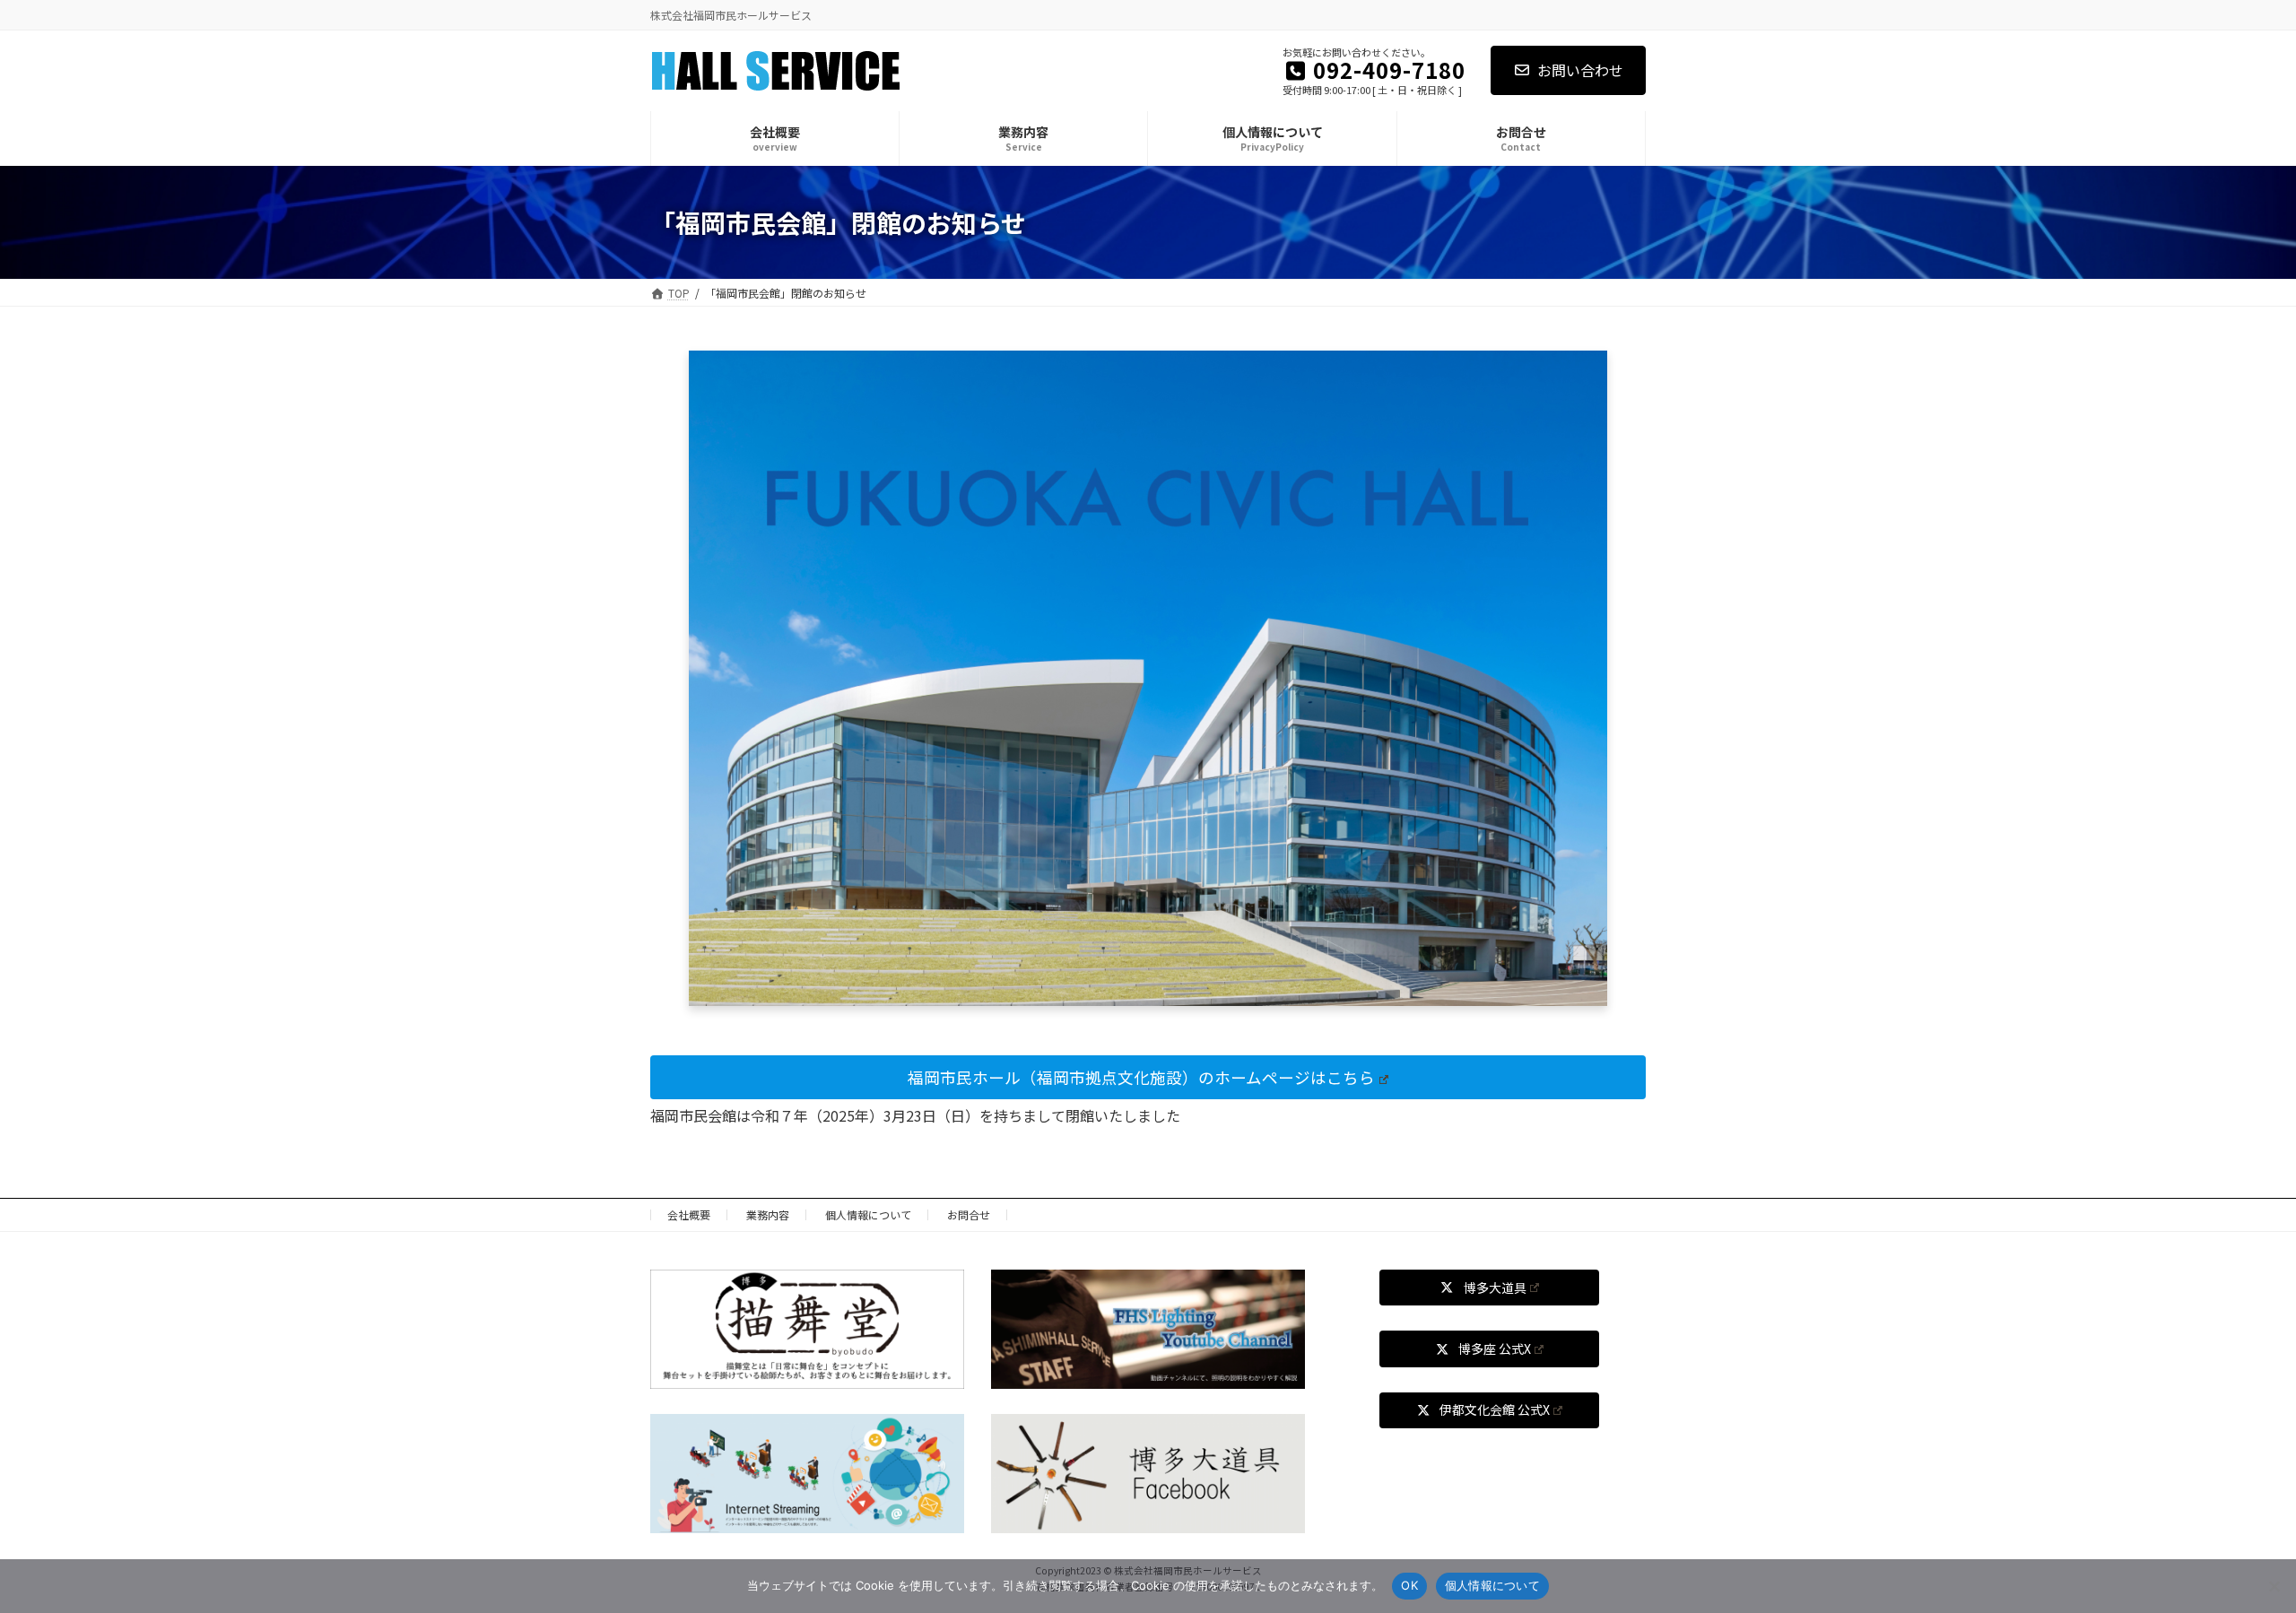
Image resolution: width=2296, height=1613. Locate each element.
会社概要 (689, 1214)
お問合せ (969, 1214)
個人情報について (868, 1214)
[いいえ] (2274, 1586)
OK (1409, 1585)
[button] (1148, 1077)
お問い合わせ (1580, 70)
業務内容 (768, 1214)
